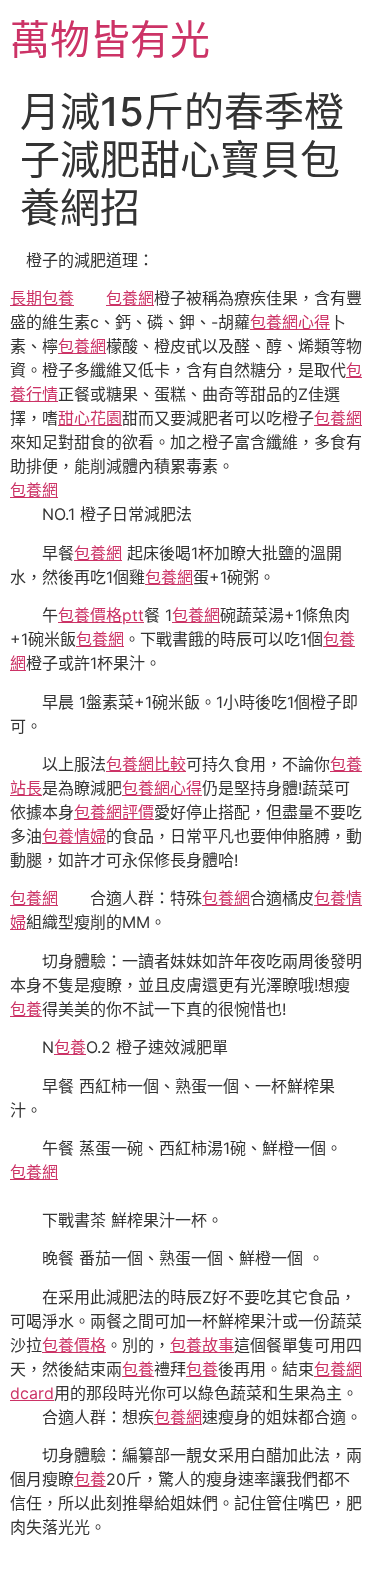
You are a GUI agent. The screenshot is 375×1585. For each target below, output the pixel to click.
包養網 (130, 298)
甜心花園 (90, 418)
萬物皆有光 (110, 39)
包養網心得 (290, 322)
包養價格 (74, 1345)
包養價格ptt (101, 615)
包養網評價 (114, 812)
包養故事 (202, 1345)
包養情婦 (74, 836)
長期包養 (42, 298)
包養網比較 (146, 764)
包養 (26, 1009)
